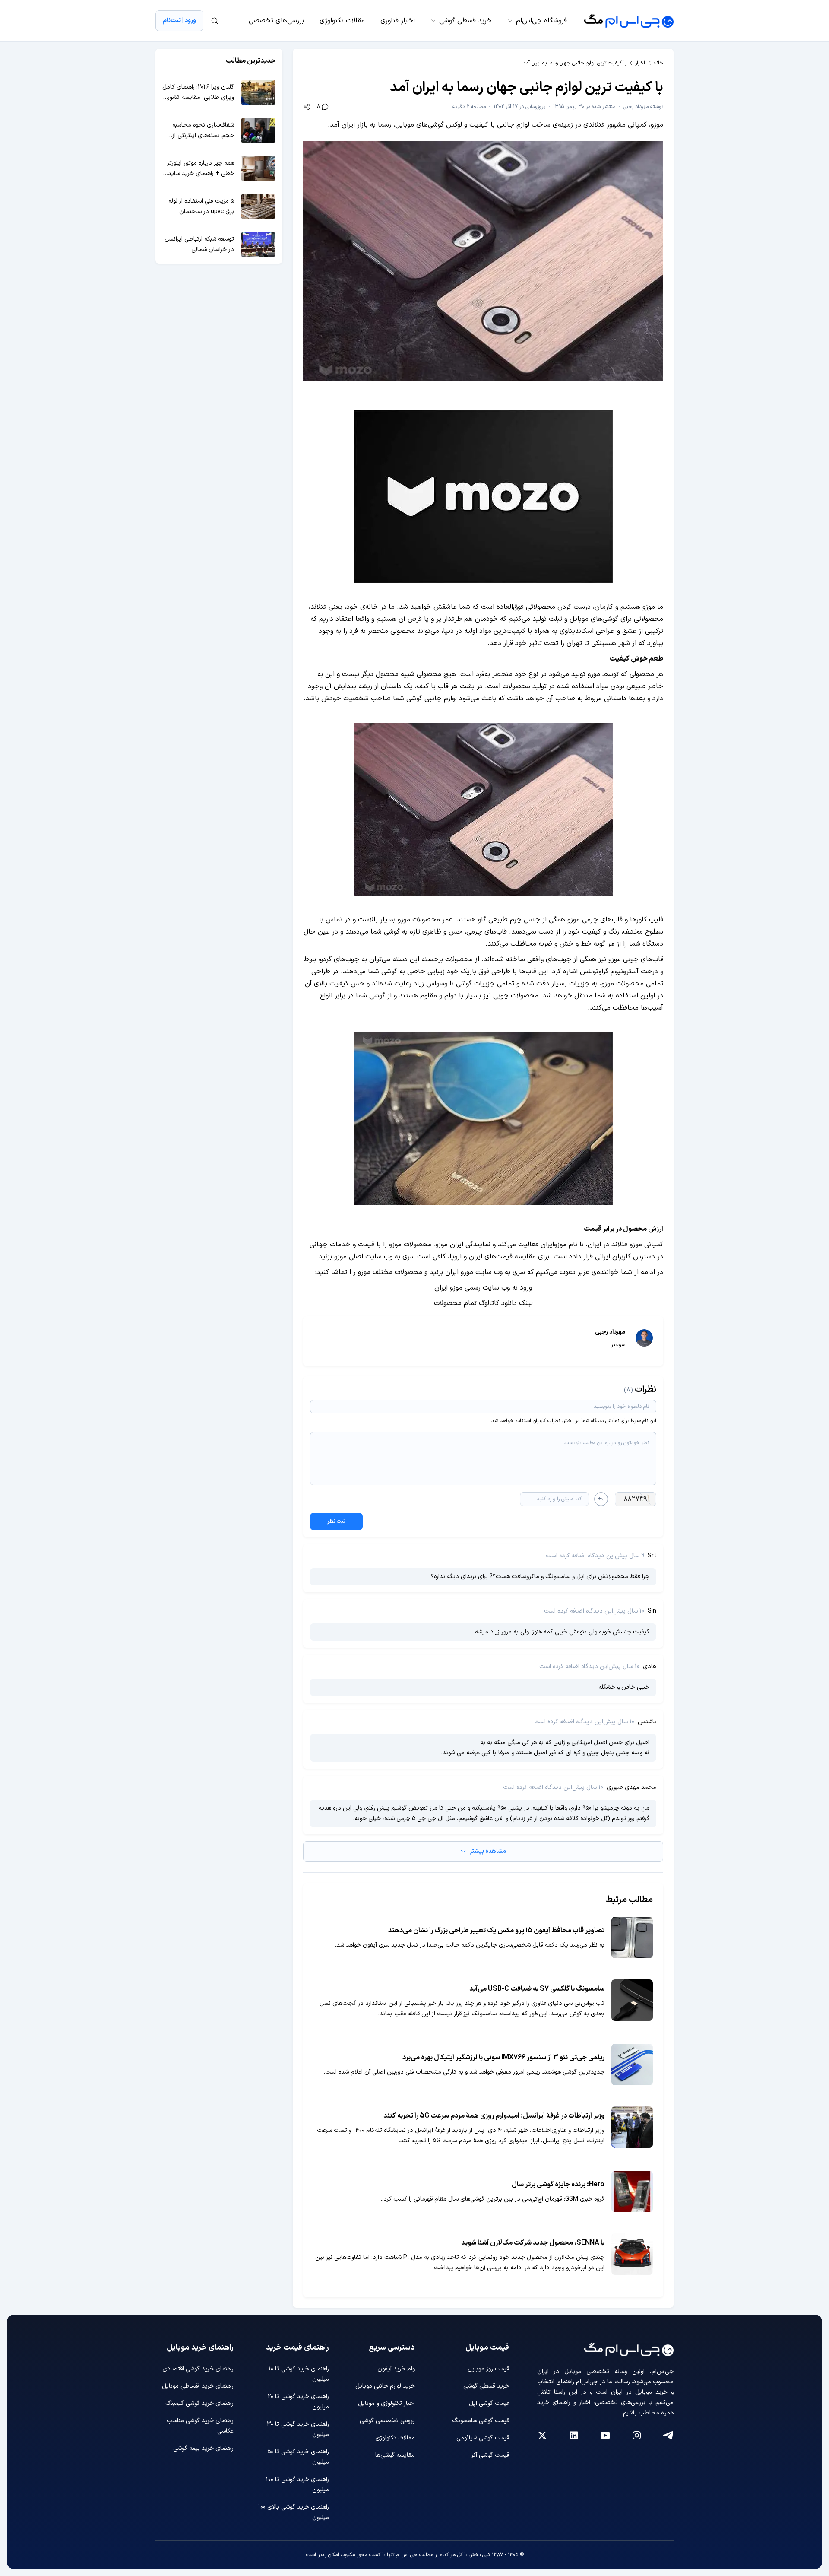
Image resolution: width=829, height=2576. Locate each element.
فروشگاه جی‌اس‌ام (541, 21)
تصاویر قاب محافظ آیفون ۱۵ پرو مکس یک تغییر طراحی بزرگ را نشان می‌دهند (496, 1931)
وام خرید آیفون (396, 2369)
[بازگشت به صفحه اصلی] (629, 21)
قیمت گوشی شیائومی (483, 2438)
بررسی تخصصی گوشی (387, 2421)
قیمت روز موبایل (488, 2369)
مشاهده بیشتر (488, 1851)
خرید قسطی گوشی (465, 21)
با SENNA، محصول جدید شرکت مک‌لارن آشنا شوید (533, 2243)
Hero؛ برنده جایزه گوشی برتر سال (558, 2185)
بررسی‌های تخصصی (276, 21)
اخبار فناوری (398, 21)
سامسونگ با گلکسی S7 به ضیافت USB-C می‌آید (537, 1989)
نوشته (643, 107)
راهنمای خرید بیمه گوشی (203, 2448)
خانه (658, 63)
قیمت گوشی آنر (490, 2455)
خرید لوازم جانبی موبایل (385, 2386)
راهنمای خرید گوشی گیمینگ (199, 2403)
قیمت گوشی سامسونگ (481, 2421)
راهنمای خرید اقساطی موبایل (198, 2386)
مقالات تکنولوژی (342, 21)
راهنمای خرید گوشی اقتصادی (198, 2369)
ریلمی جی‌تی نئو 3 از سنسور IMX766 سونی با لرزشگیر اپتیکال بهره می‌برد (503, 2058)
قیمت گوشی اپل (489, 2403)
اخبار (640, 63)
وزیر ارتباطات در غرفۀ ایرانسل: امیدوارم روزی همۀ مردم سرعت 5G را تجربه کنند (494, 2116)
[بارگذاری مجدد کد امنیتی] (601, 1499)
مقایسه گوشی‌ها (395, 2455)
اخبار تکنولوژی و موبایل (386, 2403)
